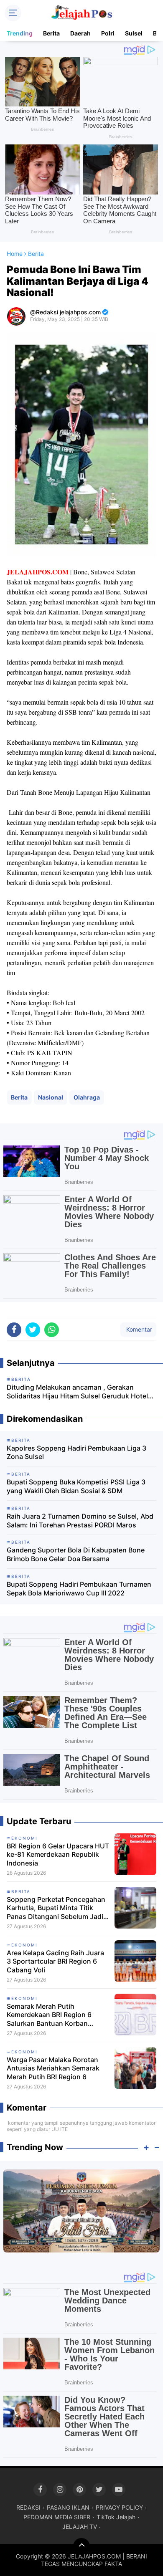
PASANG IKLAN (68, 2507)
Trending (20, 33)
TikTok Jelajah (116, 2517)
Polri (108, 33)
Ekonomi (24, 1838)
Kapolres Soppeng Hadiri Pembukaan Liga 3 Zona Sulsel (76, 1452)
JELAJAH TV (80, 2527)
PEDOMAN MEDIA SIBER (57, 2517)
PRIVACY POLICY (119, 2507)
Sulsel (134, 33)
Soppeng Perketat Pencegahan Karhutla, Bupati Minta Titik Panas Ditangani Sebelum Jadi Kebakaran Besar (56, 1908)
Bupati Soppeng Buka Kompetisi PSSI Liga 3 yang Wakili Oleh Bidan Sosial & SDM (76, 1486)
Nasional (51, 1097)
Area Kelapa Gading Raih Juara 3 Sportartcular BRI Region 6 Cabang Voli (55, 1962)
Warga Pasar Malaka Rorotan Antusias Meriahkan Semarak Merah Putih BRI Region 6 (53, 2068)
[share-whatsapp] (52, 1330)
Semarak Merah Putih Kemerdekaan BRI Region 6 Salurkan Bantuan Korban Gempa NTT (49, 2015)
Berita (51, 33)
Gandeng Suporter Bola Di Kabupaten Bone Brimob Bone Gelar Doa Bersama (76, 1554)
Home (15, 254)
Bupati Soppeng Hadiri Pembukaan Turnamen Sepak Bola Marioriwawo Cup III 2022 (79, 1589)
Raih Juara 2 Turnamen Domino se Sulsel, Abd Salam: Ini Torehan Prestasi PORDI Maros (80, 1521)
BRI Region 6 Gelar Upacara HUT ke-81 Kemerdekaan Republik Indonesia (58, 1855)
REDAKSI (28, 2507)
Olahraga (87, 1097)
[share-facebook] (14, 1330)
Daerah (80, 33)
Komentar (138, 1329)
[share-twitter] (33, 1330)
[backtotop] (81, 2546)
